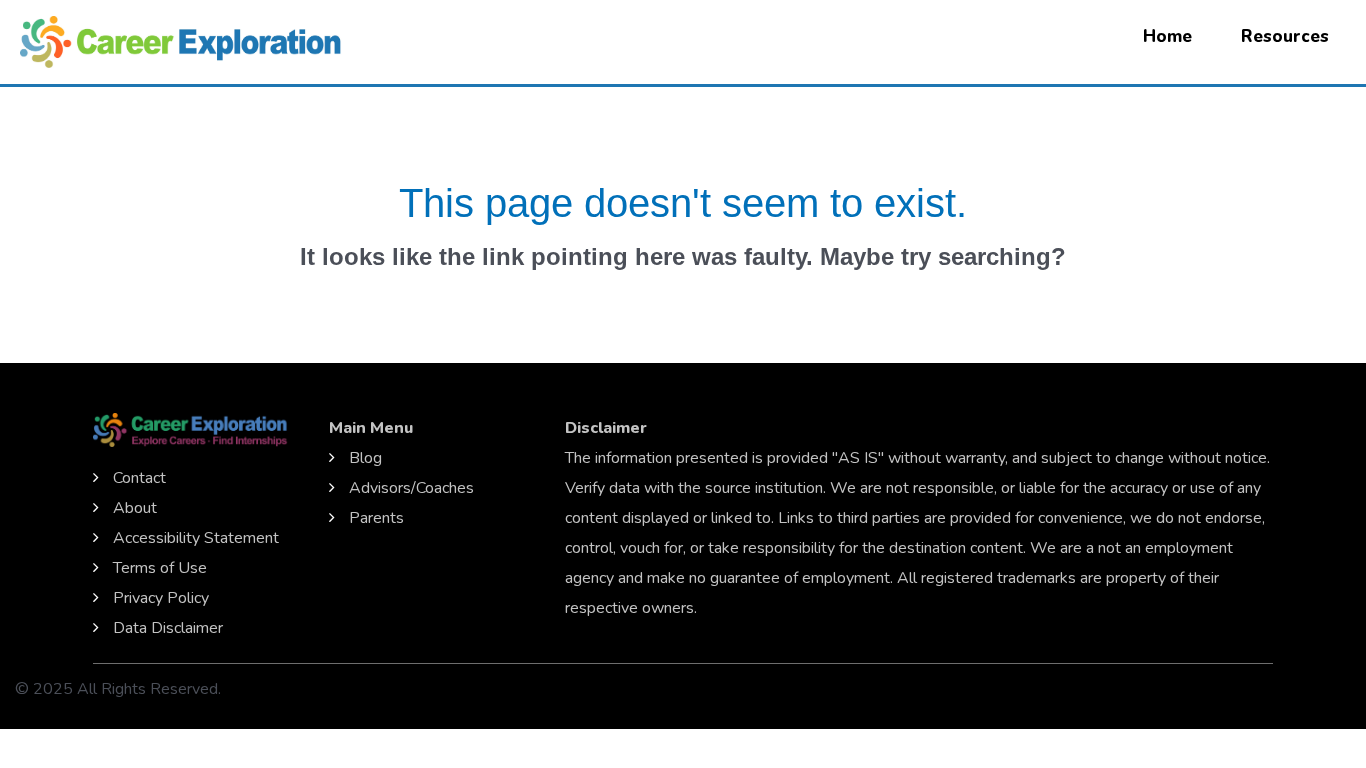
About (135, 508)
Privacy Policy (161, 598)
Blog (365, 458)
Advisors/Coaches (411, 488)
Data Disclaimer (168, 628)
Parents (376, 518)
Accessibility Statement (196, 538)
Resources (1285, 36)
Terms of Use (160, 568)
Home (1167, 36)
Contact (139, 478)
